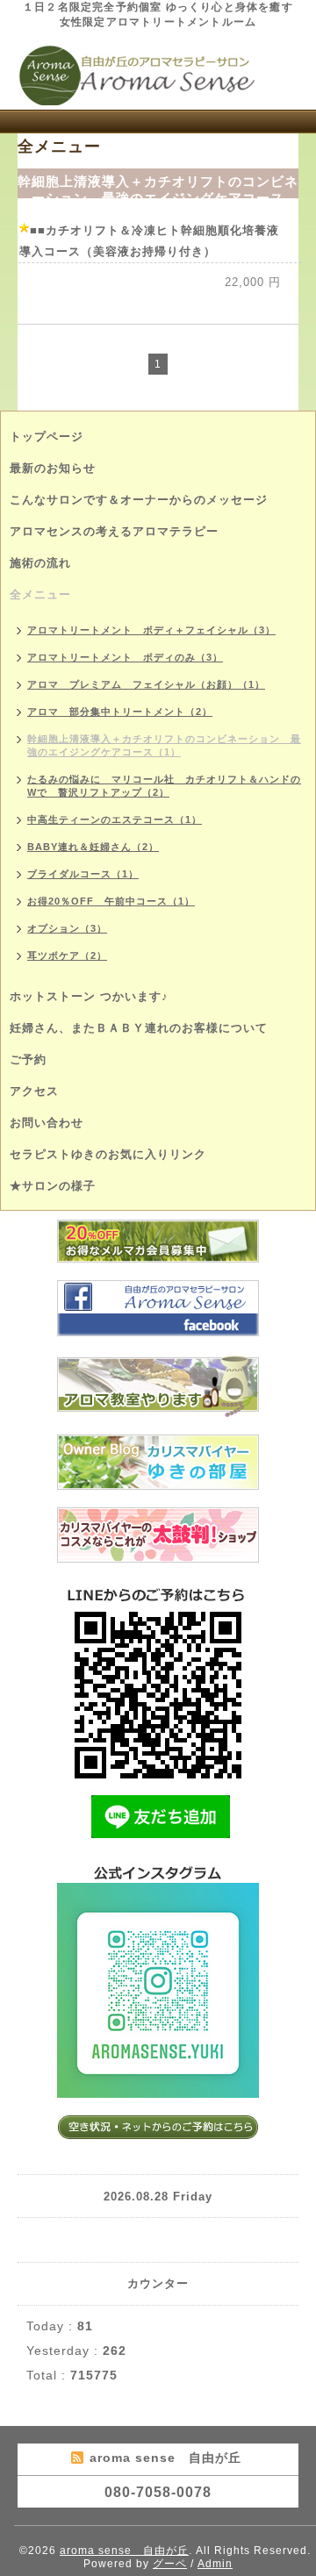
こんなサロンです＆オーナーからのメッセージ (139, 500)
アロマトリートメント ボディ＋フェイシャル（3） (151, 630)
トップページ (47, 436)
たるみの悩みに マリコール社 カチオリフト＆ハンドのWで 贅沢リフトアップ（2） (164, 786)
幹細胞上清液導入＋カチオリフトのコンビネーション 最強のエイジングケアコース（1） (164, 745)
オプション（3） (67, 928)
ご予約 (28, 1059)
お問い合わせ (47, 1123)
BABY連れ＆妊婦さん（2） (93, 847)
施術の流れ (40, 563)
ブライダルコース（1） (83, 874)
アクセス (34, 1091)
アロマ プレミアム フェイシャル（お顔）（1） (146, 684)
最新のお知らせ (53, 468)
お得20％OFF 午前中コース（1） (111, 901)
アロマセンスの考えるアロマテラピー (114, 531)
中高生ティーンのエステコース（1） (115, 819)
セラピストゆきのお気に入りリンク (108, 1154)
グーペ (170, 2564)
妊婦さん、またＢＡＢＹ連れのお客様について (139, 1028)
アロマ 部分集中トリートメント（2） (120, 712)
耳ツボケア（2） (67, 955)
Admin (215, 2564)
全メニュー (40, 594)
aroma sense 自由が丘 (124, 2551)
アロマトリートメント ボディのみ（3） (125, 657)
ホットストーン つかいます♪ (89, 996)
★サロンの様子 (53, 1186)
